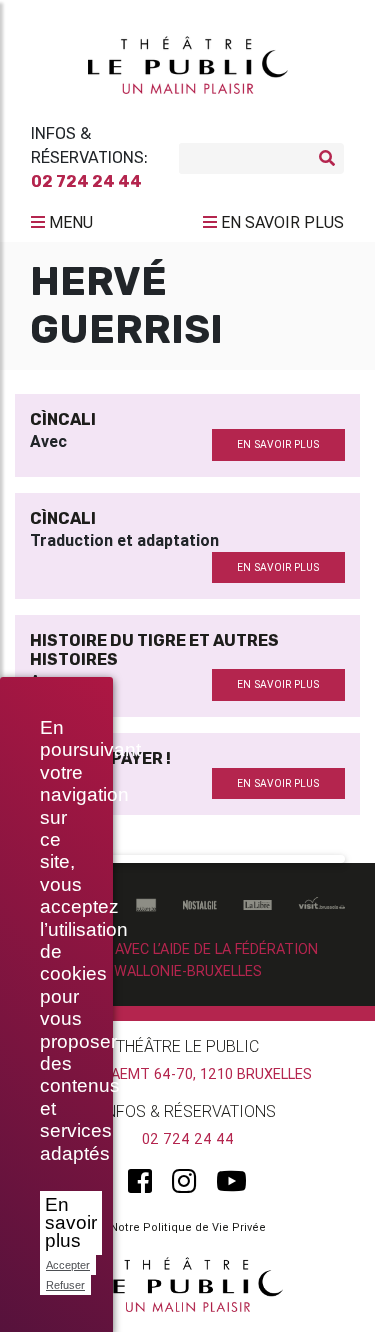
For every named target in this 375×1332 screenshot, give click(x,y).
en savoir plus (278, 444)
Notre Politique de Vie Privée (188, 1227)
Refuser (65, 1285)
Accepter (68, 1265)
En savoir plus (71, 1222)
